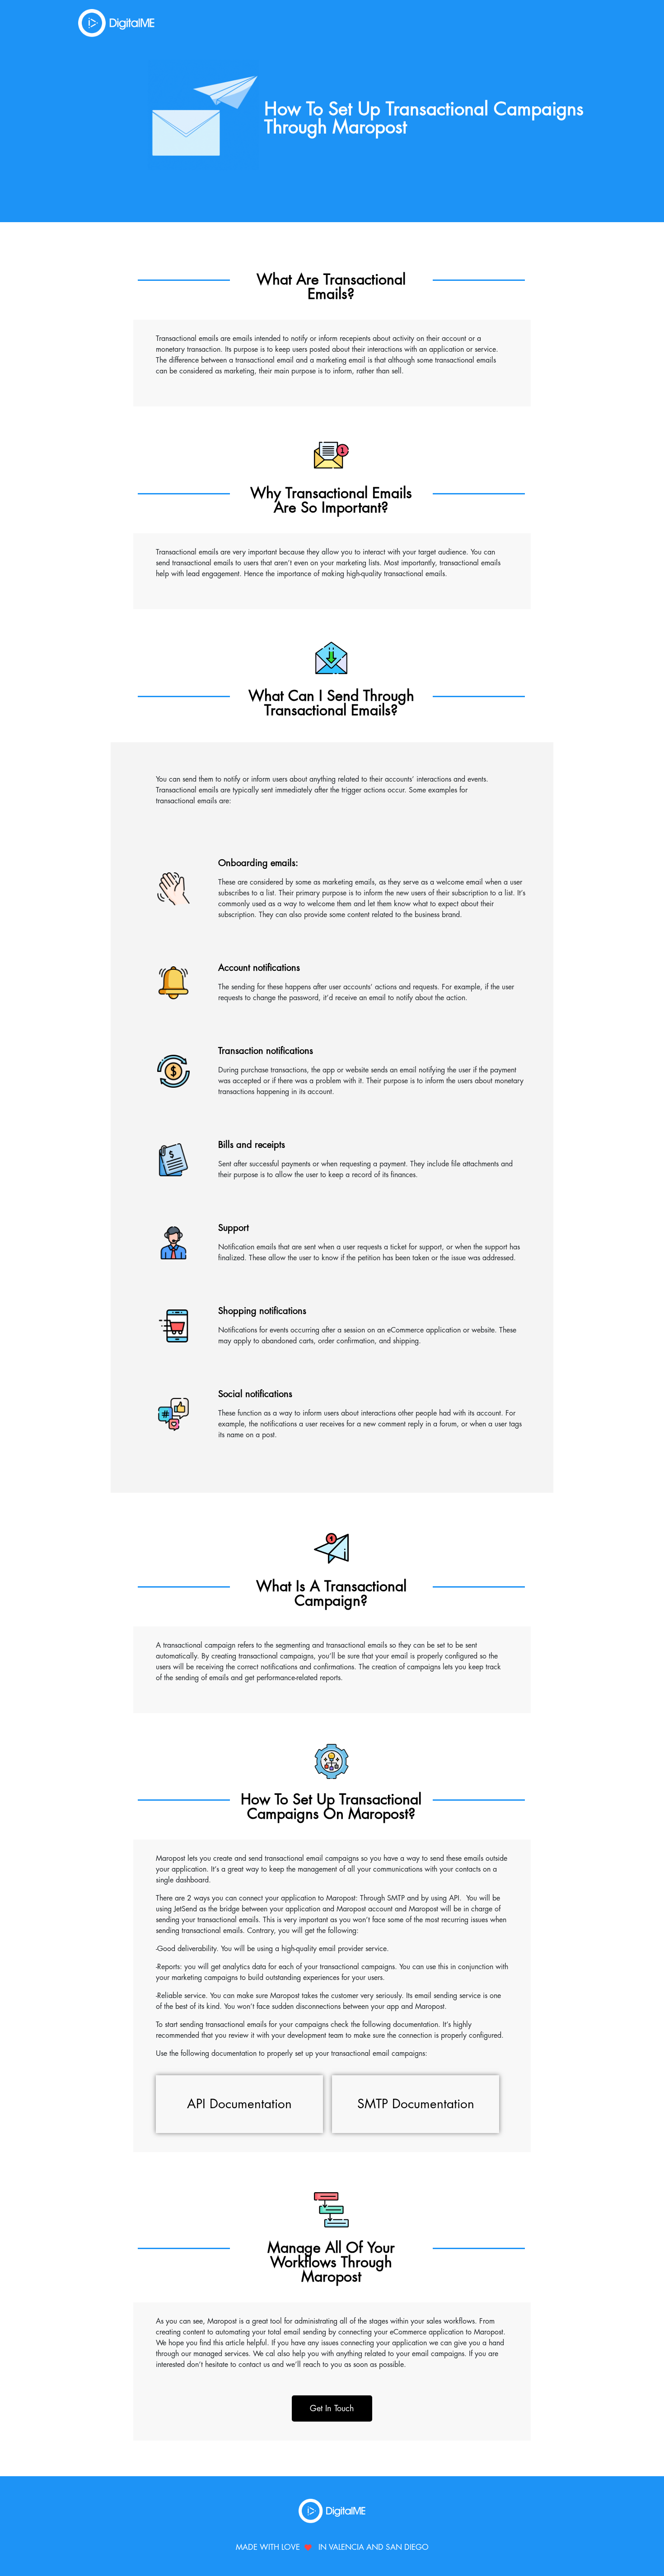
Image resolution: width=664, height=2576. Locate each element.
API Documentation (239, 2104)
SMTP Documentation (416, 2104)
